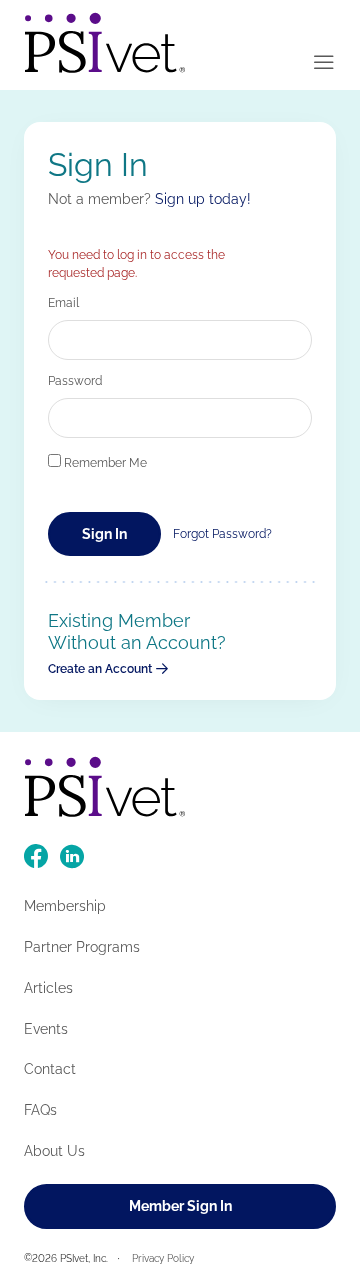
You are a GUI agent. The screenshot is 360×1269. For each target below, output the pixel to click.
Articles (48, 988)
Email (63, 303)
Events (46, 1029)
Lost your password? (222, 534)
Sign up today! (203, 199)
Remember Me (104, 463)
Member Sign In (180, 1206)
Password (75, 381)
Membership (65, 906)
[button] (324, 63)
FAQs (40, 1110)
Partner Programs (82, 947)
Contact (50, 1069)
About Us (54, 1151)
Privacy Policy (163, 1258)
